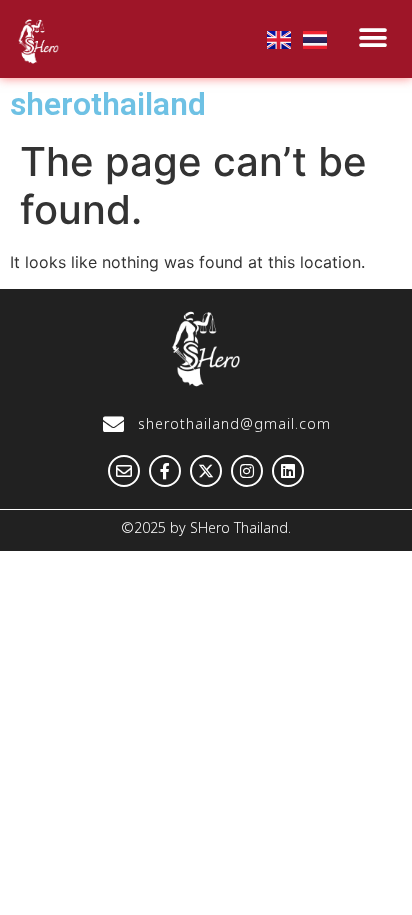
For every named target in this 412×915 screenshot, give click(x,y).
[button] (373, 37)
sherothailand (108, 104)
